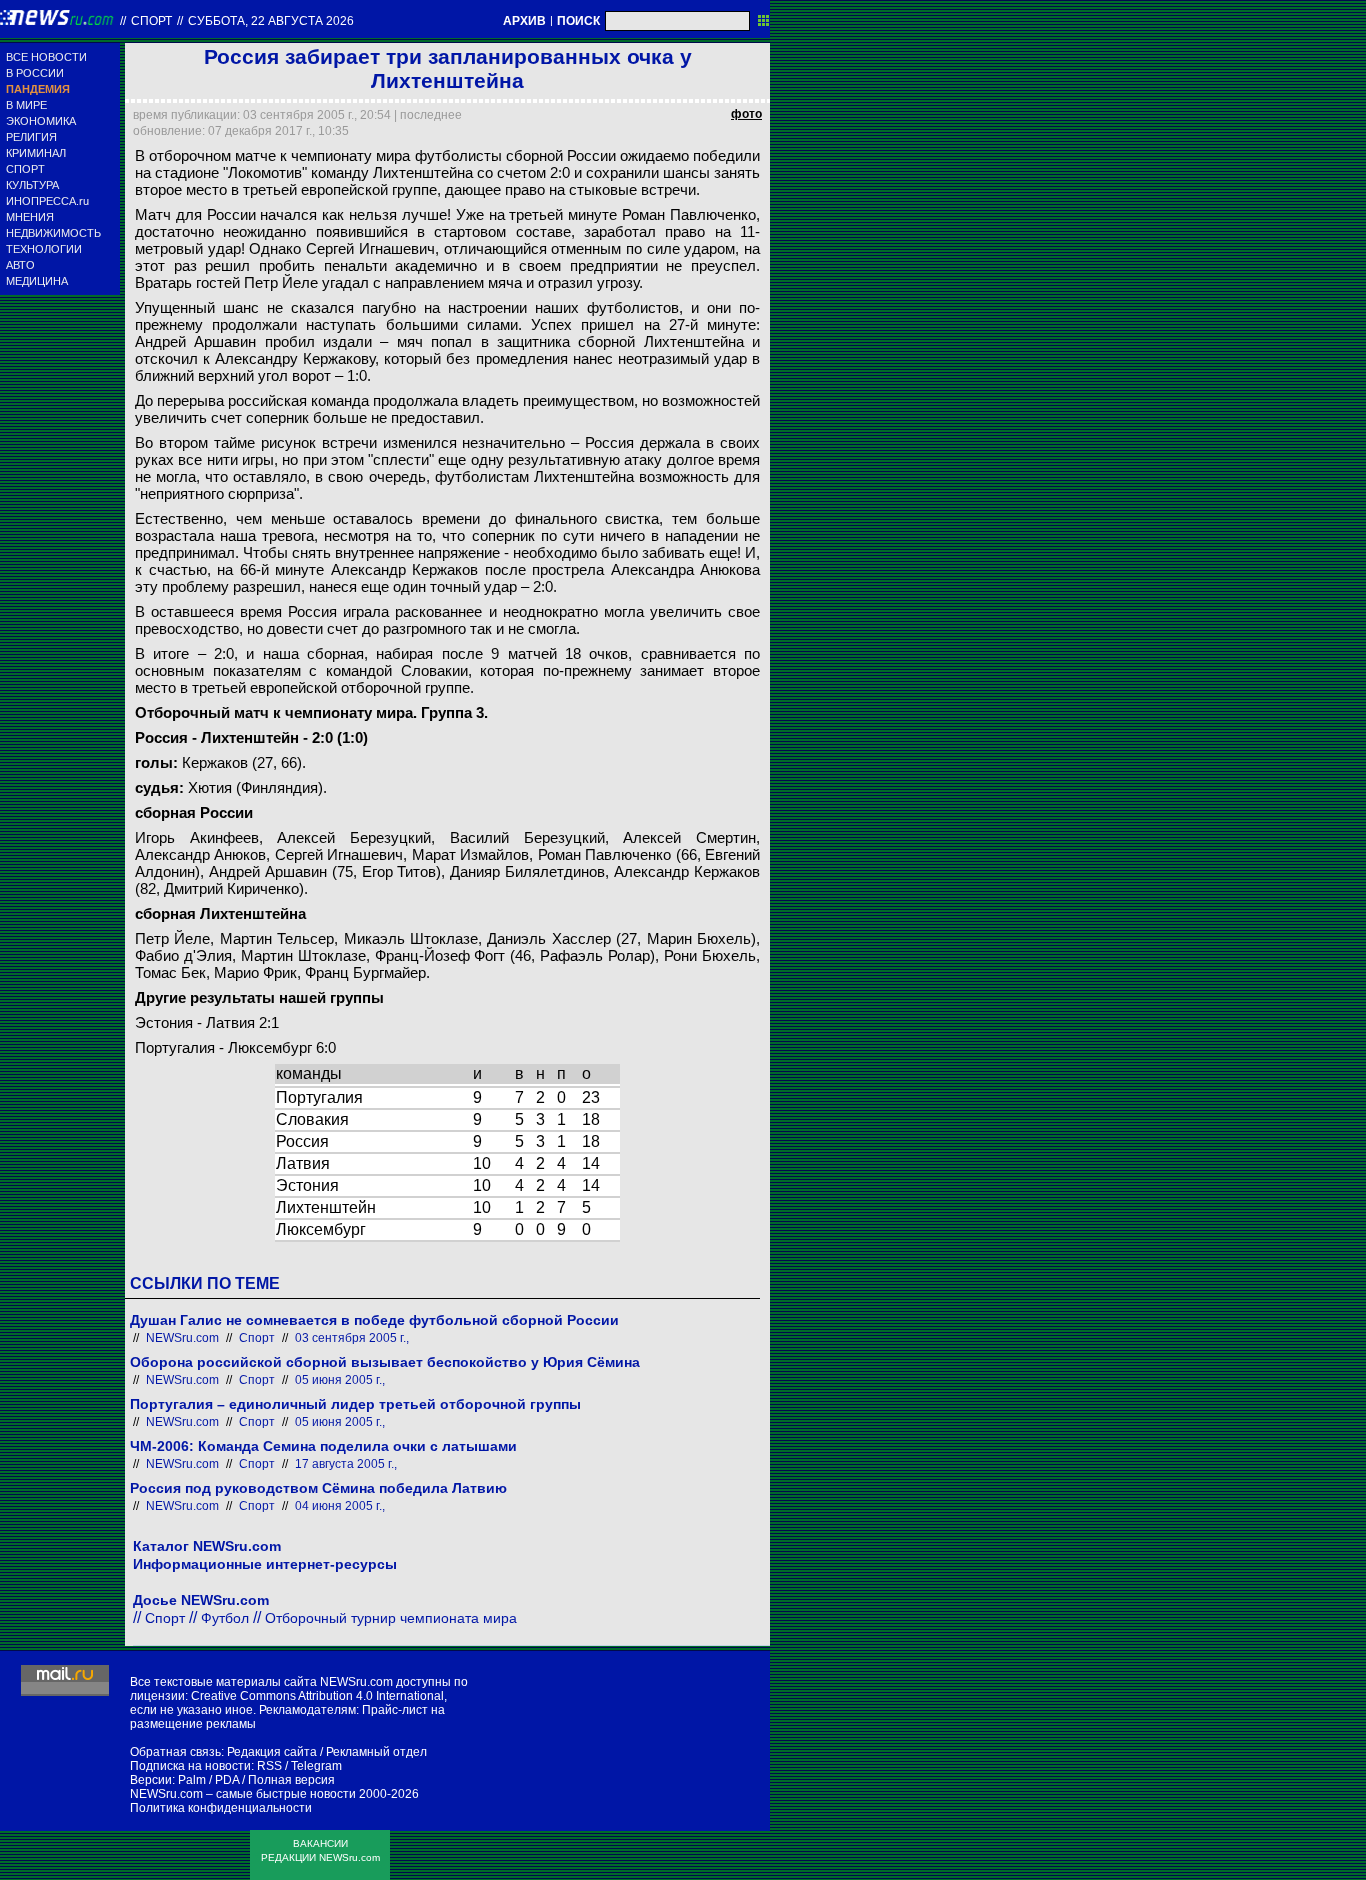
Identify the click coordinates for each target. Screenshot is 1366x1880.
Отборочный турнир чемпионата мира (391, 1618)
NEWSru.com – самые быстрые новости (243, 1794)
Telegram (316, 1766)
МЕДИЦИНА (37, 281)
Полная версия (291, 1780)
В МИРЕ (26, 105)
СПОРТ (25, 169)
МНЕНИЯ (30, 217)
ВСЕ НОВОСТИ (46, 57)
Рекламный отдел (376, 1752)
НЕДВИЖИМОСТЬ (53, 233)
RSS (269, 1766)
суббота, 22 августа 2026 (271, 21)
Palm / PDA (208, 1780)
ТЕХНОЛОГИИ (44, 249)
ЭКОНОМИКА (41, 121)
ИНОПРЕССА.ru (47, 201)
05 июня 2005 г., (340, 1380)
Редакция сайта (272, 1752)
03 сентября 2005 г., (352, 1338)
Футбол (225, 1618)
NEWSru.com (182, 1338)
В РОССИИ (35, 73)
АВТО (20, 265)
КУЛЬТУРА (32, 185)
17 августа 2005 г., (346, 1464)
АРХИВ (524, 21)
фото (746, 114)
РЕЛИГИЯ (31, 137)
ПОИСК (578, 21)
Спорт (151, 21)
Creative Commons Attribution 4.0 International (317, 1696)
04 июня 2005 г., (340, 1506)
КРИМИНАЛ (36, 153)
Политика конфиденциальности (221, 1808)
